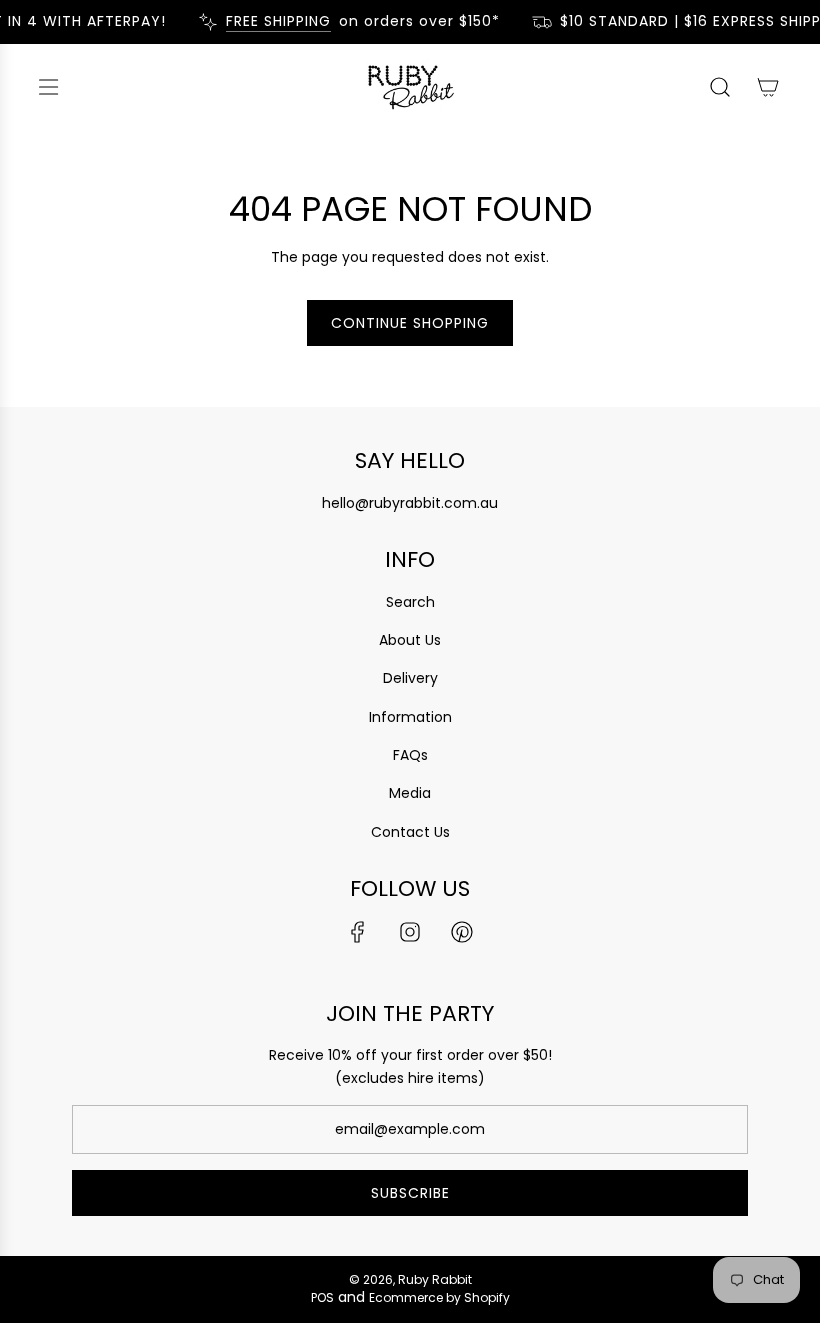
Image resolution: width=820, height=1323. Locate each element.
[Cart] (768, 87)
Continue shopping (410, 323)
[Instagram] (410, 932)
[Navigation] (48, 87)
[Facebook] (358, 932)
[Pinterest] (462, 932)
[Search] (720, 87)
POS (322, 1297)
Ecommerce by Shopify (439, 1297)
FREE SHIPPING (272, 21)
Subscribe (410, 1193)
